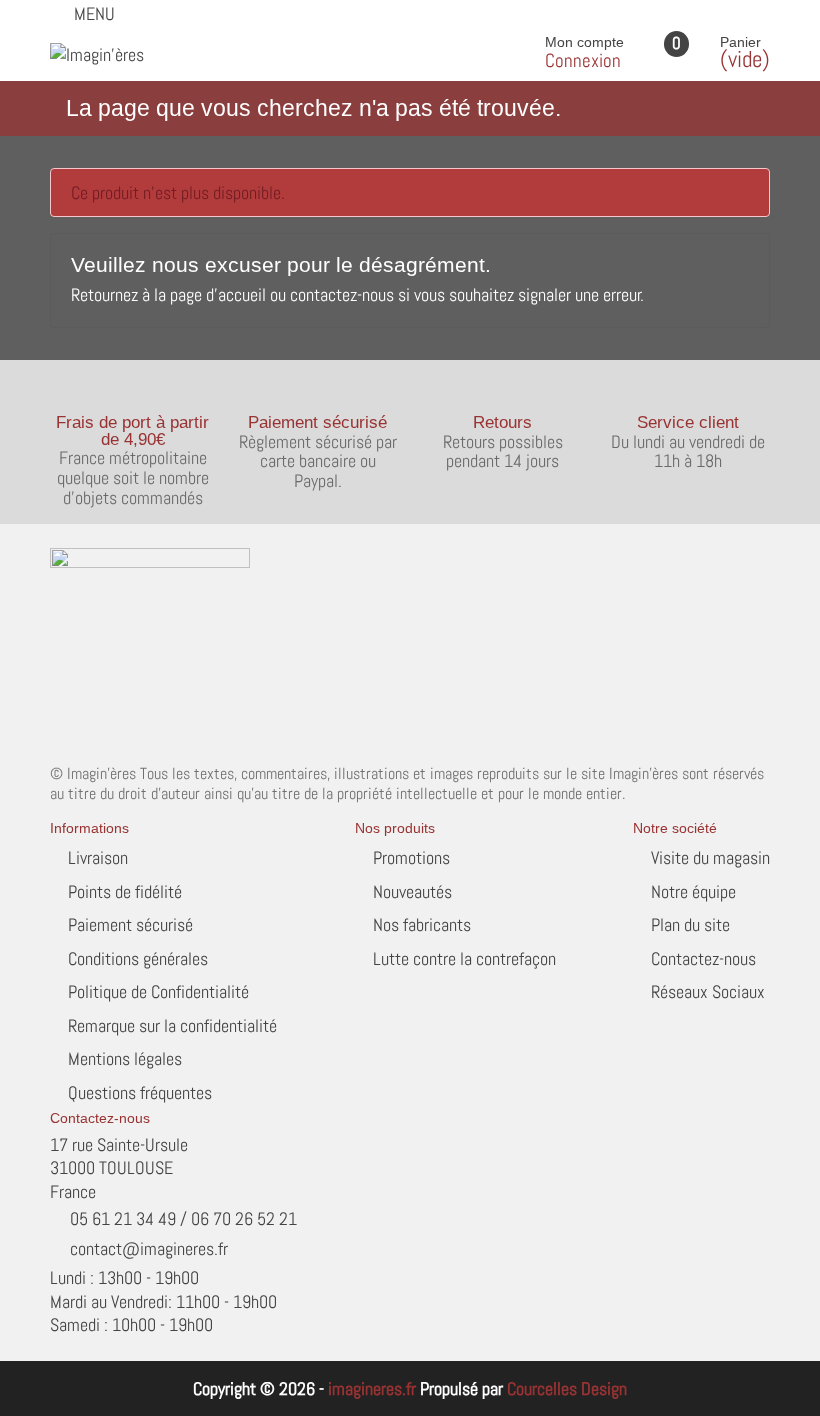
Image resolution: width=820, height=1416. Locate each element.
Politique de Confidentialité (158, 991)
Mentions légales (125, 1058)
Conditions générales (138, 958)
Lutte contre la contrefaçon (464, 958)
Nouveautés (412, 891)
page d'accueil (218, 294)
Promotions (411, 857)
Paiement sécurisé (130, 924)
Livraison (98, 857)
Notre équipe (693, 891)
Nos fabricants (422, 924)
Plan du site (690, 924)
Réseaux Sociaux (708, 991)
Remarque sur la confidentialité (172, 1025)
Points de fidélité (125, 891)
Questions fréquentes (140, 1092)
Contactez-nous (703, 958)
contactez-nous (342, 294)
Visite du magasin (710, 857)
